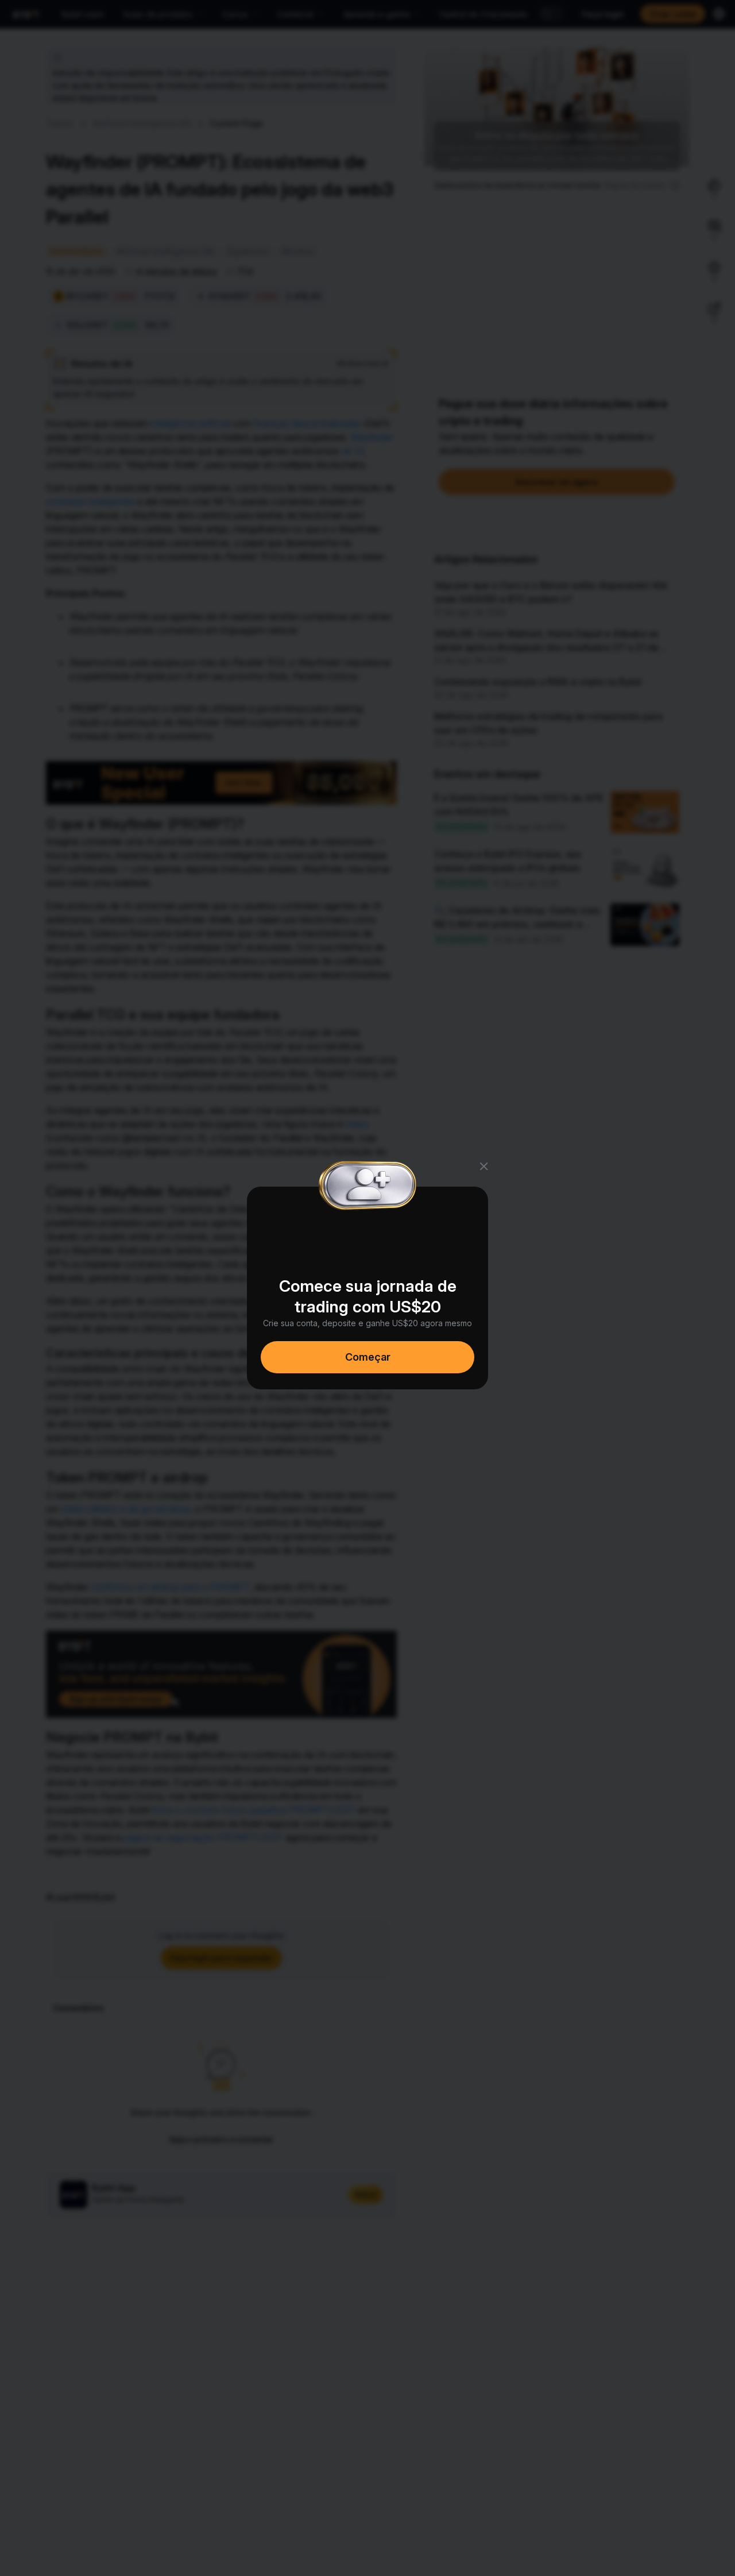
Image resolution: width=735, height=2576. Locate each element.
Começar (368, 1357)
